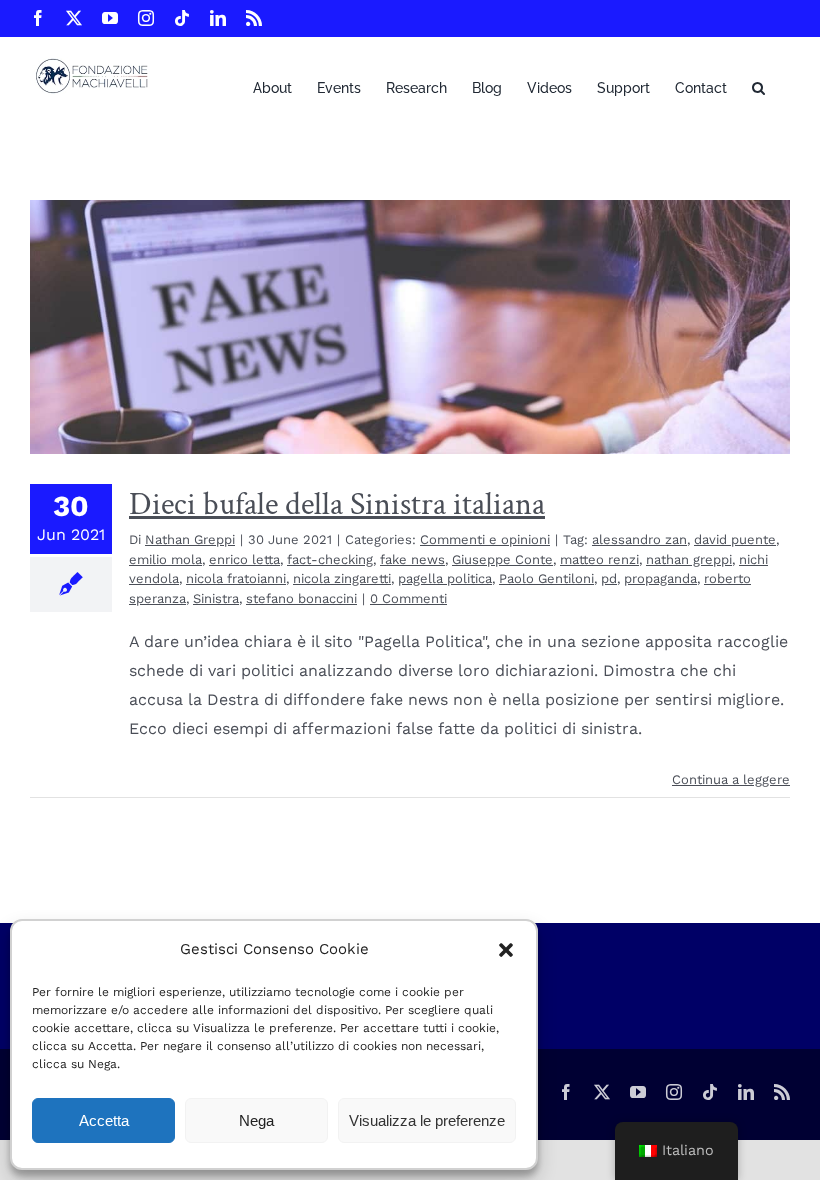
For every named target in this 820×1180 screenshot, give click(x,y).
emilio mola (165, 559)
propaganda (660, 578)
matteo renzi (599, 559)
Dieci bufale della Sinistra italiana (337, 504)
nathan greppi (689, 559)
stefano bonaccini (301, 598)
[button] (506, 950)
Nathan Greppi (190, 539)
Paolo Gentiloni (546, 578)
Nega (256, 1120)
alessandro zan (639, 539)
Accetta (104, 1120)
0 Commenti (408, 598)
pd (609, 578)
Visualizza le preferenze (427, 1120)
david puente (735, 539)
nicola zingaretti (342, 578)
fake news (412, 559)
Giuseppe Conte (502, 559)
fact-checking (330, 559)
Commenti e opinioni (485, 539)
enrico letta (244, 559)
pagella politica (445, 578)
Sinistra (216, 598)
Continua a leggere (731, 779)
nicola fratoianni (236, 578)
